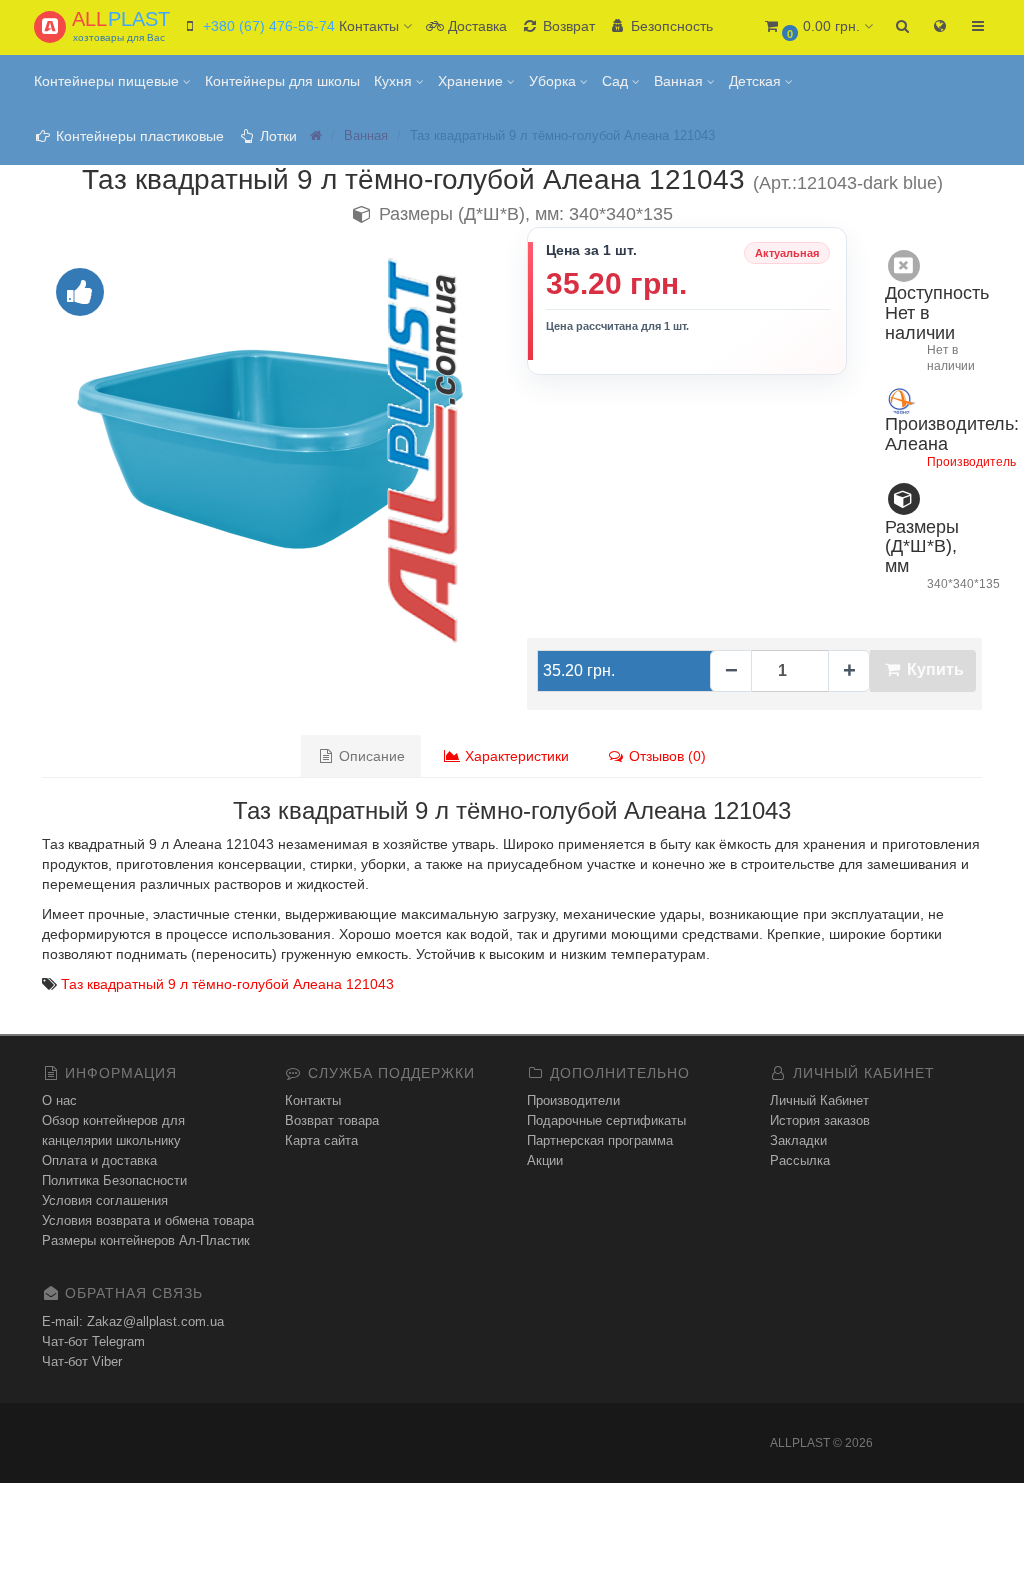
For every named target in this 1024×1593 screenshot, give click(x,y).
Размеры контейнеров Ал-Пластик (146, 1240)
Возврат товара (332, 1120)
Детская (757, 81)
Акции (545, 1160)
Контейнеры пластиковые (138, 136)
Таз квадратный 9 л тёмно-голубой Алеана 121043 (227, 984)
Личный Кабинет (819, 1100)
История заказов (820, 1120)
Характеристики (515, 756)
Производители (573, 1100)
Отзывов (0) (665, 756)
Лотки (276, 136)
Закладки (798, 1140)
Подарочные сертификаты (606, 1120)
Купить (933, 669)
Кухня (395, 81)
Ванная (680, 81)
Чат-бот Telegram (93, 1341)
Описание (370, 756)
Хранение (472, 81)
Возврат (567, 26)
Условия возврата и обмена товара (148, 1220)
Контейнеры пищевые (108, 81)
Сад (617, 81)
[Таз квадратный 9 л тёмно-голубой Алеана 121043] (269, 449)
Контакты (313, 1100)
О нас (59, 1100)
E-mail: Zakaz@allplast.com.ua (133, 1321)
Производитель (971, 462)
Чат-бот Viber (82, 1361)
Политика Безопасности (114, 1180)
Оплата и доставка (99, 1160)
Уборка (554, 81)
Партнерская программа (600, 1140)
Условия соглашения (105, 1200)
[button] (817, 27)
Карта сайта (321, 1140)
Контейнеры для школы (282, 81)
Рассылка (800, 1160)
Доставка (475, 26)
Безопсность (670, 26)
